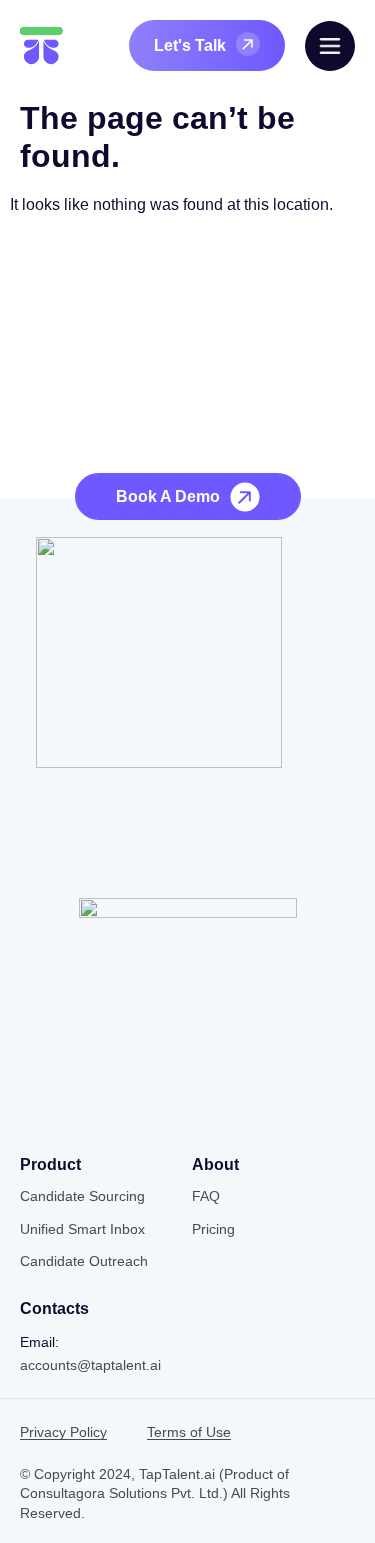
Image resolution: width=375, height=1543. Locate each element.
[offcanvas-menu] (330, 46)
